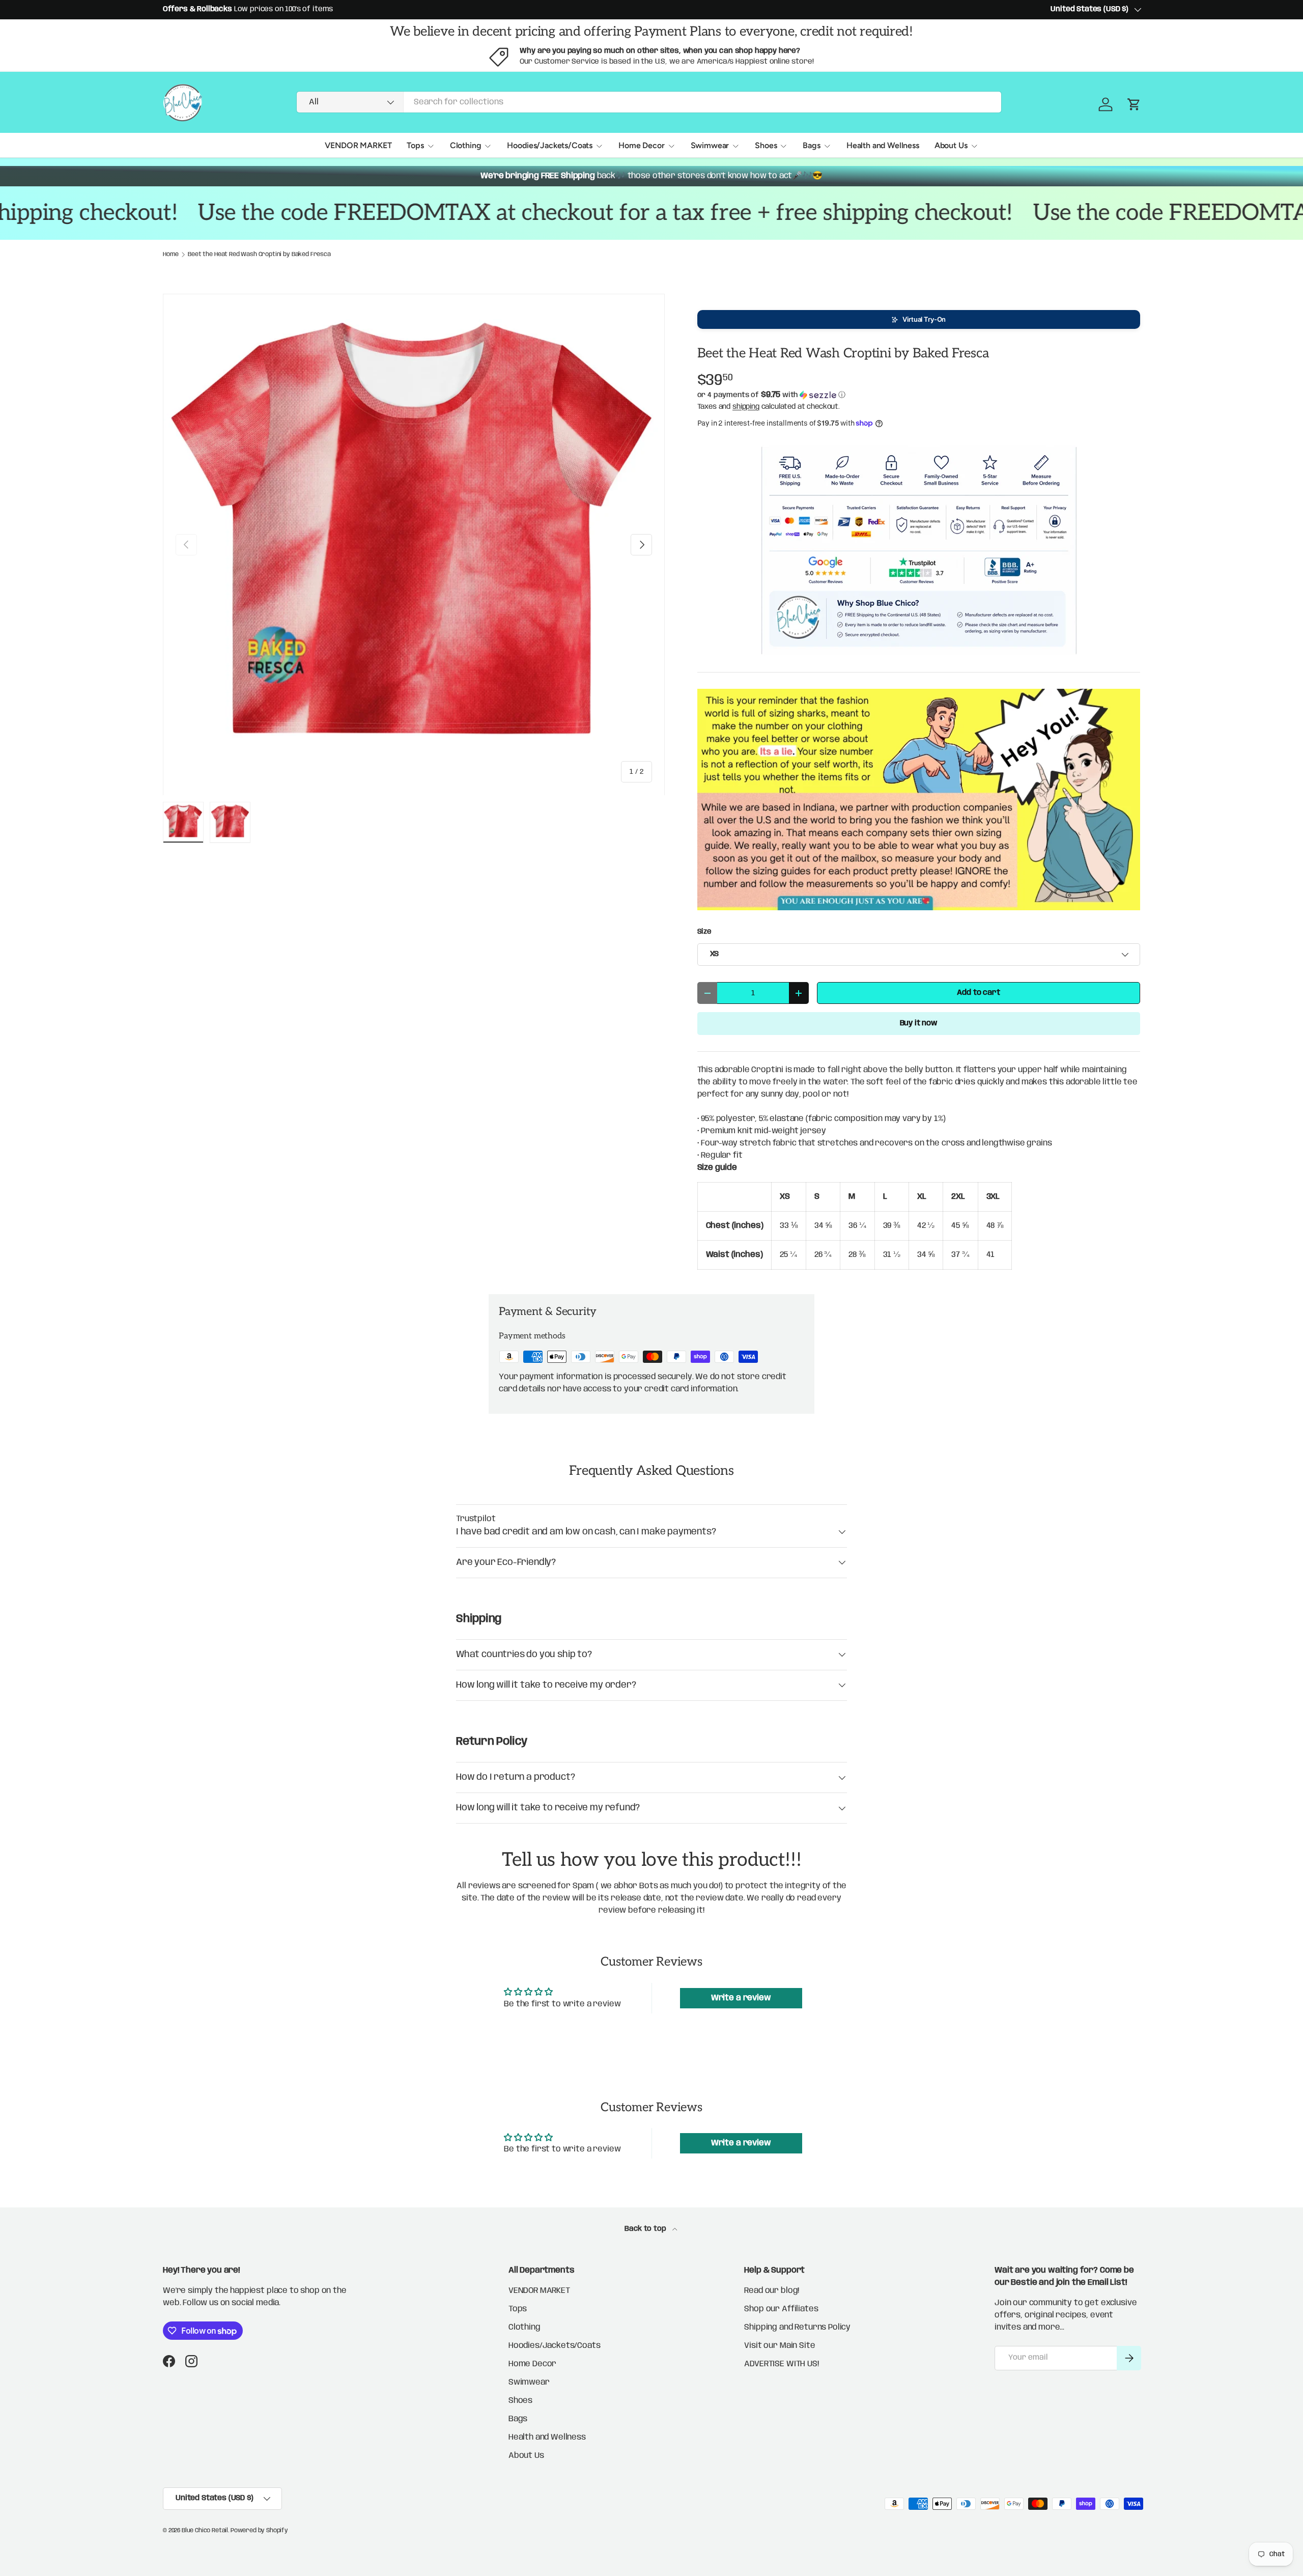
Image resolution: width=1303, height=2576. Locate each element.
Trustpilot (476, 1519)
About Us (951, 145)
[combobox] (649, 102)
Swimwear (710, 145)
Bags (811, 145)
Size (704, 932)
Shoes (766, 145)
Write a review (741, 1998)
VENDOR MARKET (358, 145)
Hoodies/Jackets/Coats (550, 145)
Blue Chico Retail (205, 2530)
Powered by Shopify (259, 2530)
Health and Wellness (883, 145)
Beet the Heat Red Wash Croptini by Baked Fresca (259, 255)
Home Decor (641, 145)
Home (171, 255)
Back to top (646, 2229)
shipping (746, 407)
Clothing (466, 145)
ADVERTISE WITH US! (781, 2364)
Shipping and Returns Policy (797, 2327)
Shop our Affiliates (781, 2309)
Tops (415, 145)
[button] (919, 319)
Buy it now (919, 1023)
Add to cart (978, 993)
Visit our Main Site (780, 2346)
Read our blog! (772, 2291)
